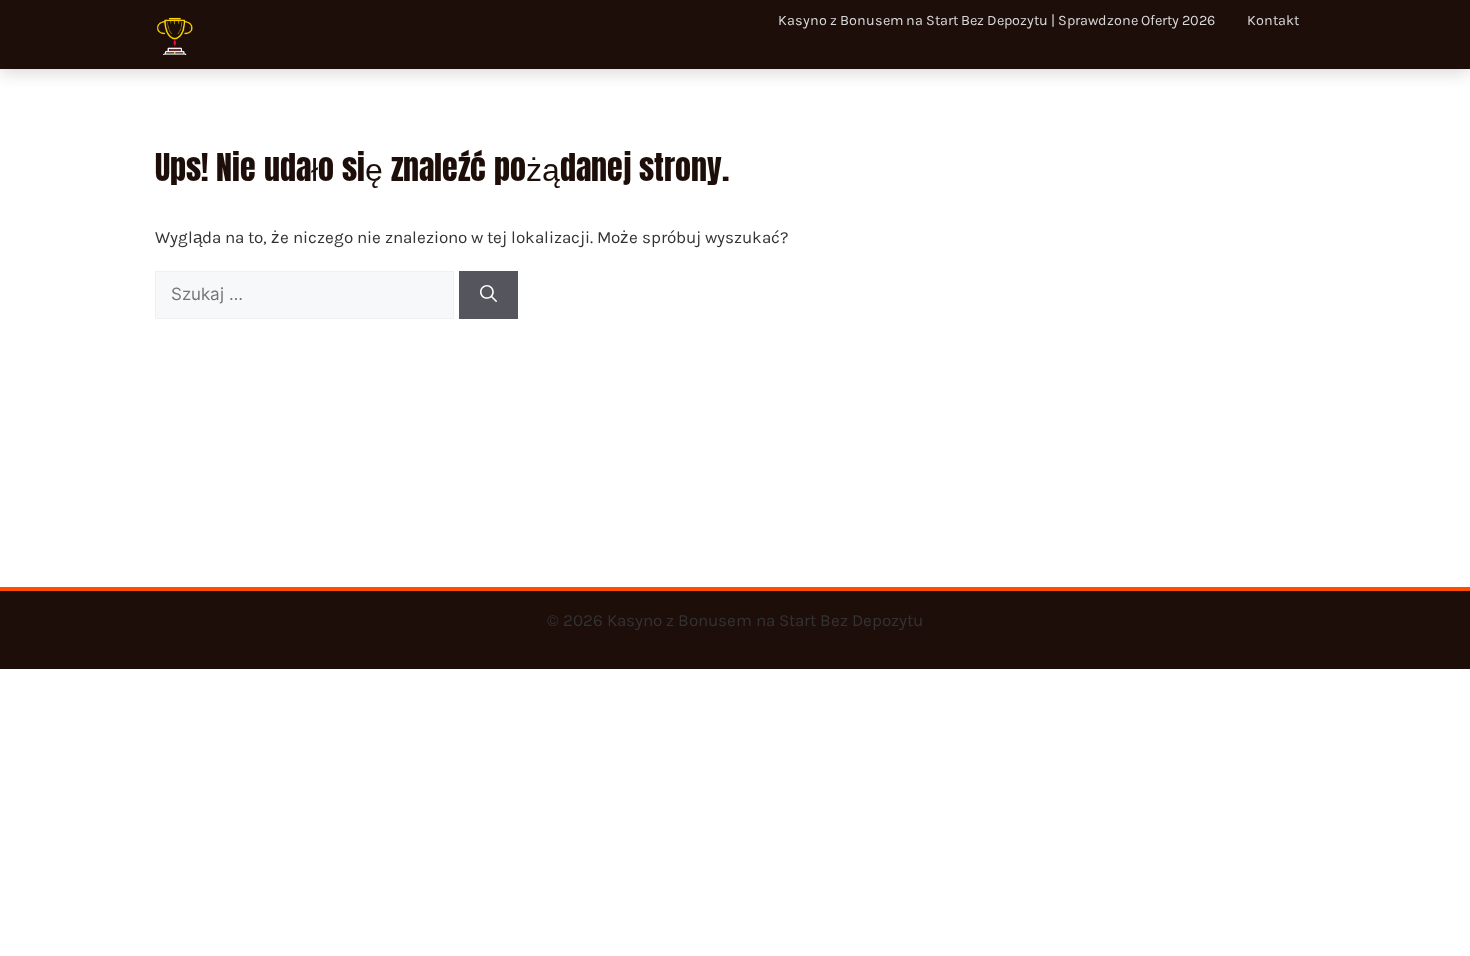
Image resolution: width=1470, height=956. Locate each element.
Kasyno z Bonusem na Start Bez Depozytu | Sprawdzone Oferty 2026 (996, 20)
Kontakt (1273, 20)
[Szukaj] (488, 295)
